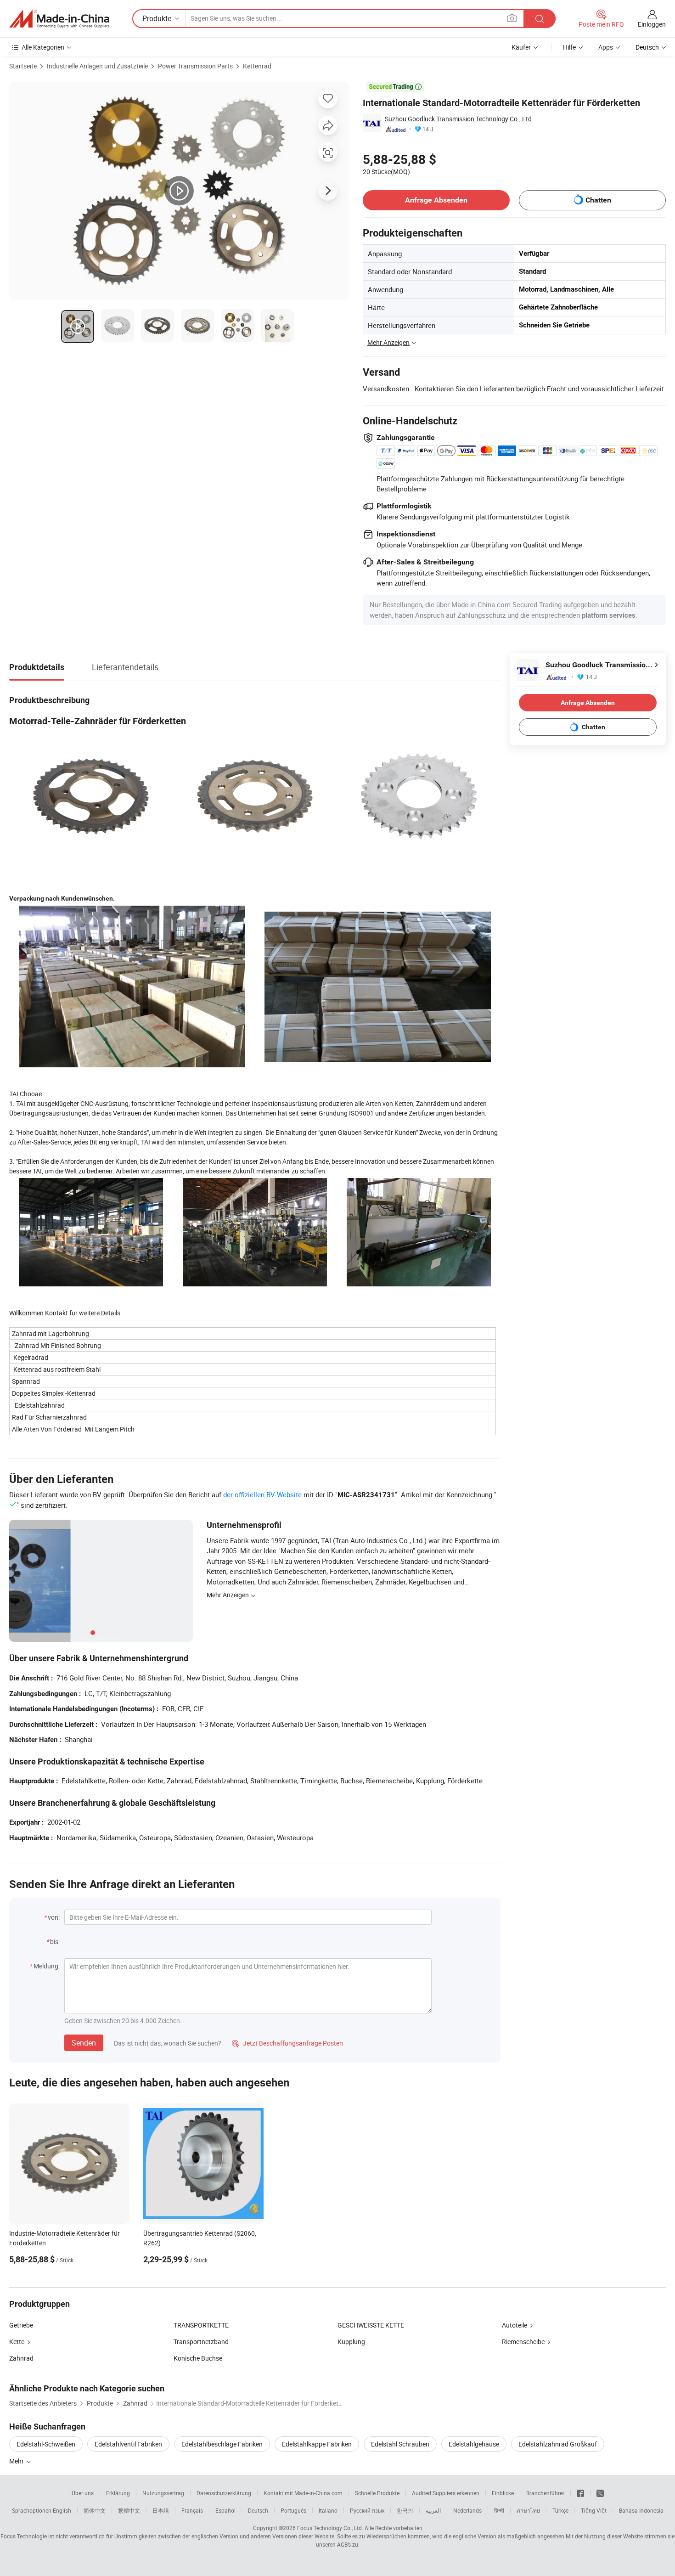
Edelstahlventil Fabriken (128, 2444)
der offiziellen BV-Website (262, 1494)
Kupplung (351, 2342)
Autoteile (515, 2325)
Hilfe (569, 47)
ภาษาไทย (528, 2510)
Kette (17, 2342)
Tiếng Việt (594, 2510)
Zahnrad (21, 2358)
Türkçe (560, 2510)
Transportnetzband (201, 2342)
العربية (433, 2510)
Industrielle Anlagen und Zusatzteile (97, 66)
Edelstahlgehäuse (474, 2444)
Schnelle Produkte (377, 2493)
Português (293, 2510)
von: (54, 1917)
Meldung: (47, 1966)
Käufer (521, 47)
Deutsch (258, 2510)
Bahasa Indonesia (641, 2510)
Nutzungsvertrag (163, 2493)
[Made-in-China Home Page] (59, 19)
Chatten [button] (598, 200)
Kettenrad (257, 66)
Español (225, 2510)
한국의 (405, 2510)
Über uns (83, 2493)
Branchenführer (545, 2493)
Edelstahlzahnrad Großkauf (558, 2444)
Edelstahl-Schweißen (46, 2444)
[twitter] (600, 2493)
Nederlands (467, 2510)
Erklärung (118, 2493)
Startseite (23, 66)
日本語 (161, 2510)
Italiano (328, 2510)
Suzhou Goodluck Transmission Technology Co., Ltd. (459, 119)
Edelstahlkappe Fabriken (317, 2444)
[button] (512, 18)
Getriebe (21, 2325)
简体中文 (95, 2510)
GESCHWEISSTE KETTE (371, 2325)
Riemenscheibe (523, 2342)
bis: (55, 1942)
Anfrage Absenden (436, 200)
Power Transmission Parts (195, 66)
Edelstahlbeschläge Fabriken (222, 2444)
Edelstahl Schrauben (400, 2444)
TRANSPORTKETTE (201, 2325)
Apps (606, 47)
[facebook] (580, 2493)
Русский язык (367, 2510)
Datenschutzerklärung (224, 2493)
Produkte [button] (157, 18)
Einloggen (652, 24)
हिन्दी (499, 2510)
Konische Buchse (198, 2358)
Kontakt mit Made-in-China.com (303, 2493)
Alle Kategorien (43, 47)
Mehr (17, 2461)
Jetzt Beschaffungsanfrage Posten (287, 2043)
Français (192, 2510)
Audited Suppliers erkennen (446, 2493)
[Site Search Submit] (540, 19)
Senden (84, 2043)
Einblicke (503, 2493)
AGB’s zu (348, 2544)
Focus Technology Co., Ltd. (330, 2528)
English (62, 2510)
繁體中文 (129, 2510)
